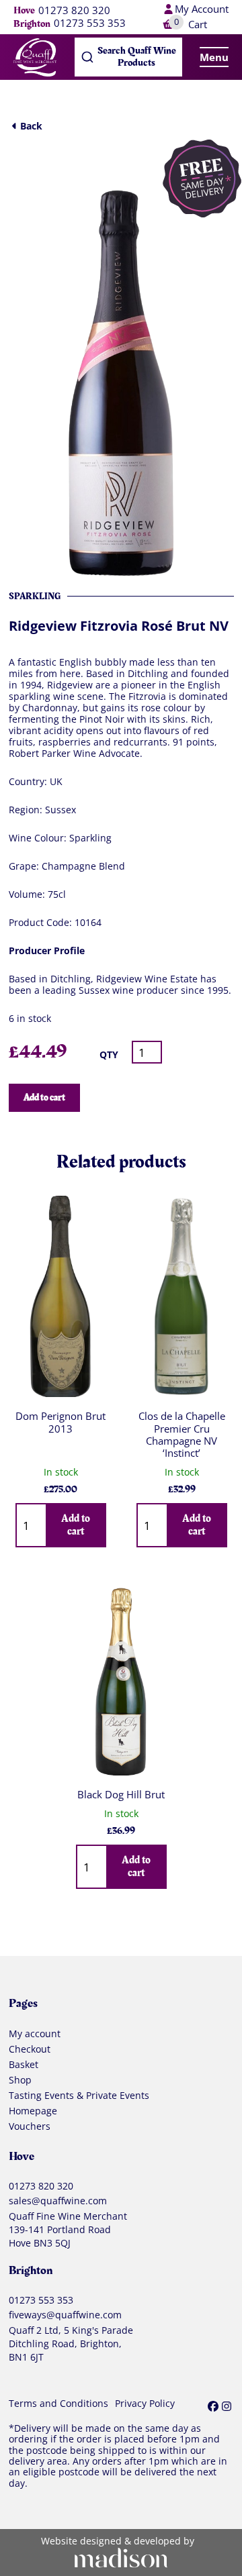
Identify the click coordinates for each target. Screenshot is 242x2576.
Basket (24, 2065)
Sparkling (35, 596)
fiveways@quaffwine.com (65, 2315)
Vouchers (30, 2126)
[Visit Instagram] (227, 2406)
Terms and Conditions (58, 2404)
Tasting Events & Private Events (79, 2096)
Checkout (30, 2049)
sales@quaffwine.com (58, 2201)
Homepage (33, 2111)
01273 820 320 (74, 11)
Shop (20, 2080)
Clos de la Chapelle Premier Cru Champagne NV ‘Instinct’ (182, 1434)
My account (35, 2034)
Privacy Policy (145, 2404)
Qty (109, 1054)
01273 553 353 (90, 24)
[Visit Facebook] (213, 2406)
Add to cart (44, 1097)
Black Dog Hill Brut (121, 1795)
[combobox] (128, 57)
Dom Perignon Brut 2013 (61, 1422)
